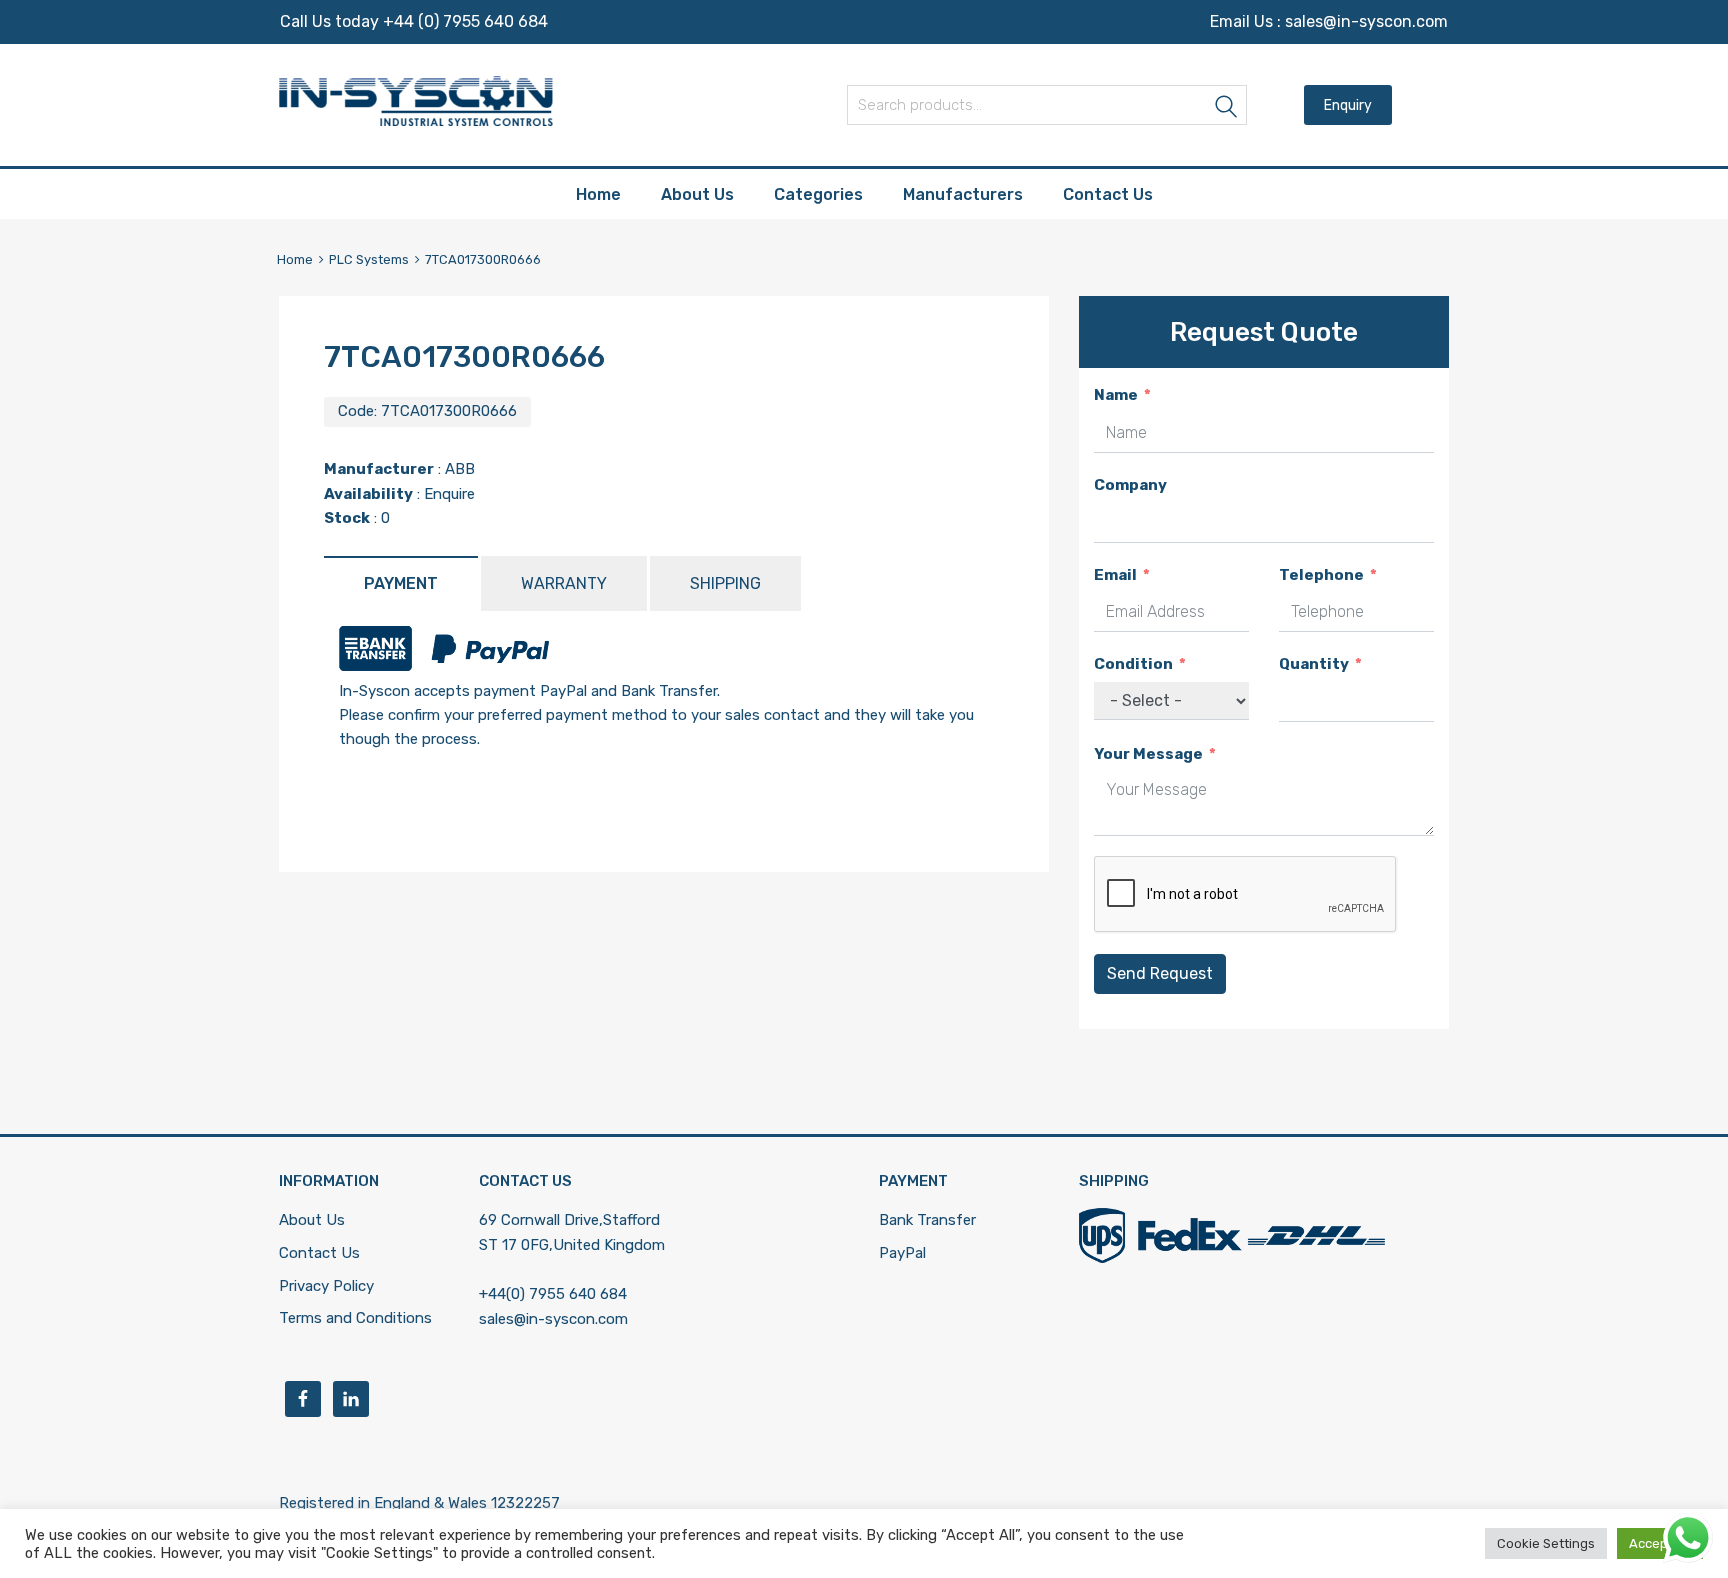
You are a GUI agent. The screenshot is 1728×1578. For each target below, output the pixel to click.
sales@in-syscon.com (1366, 21)
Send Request (1160, 973)
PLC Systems (369, 259)
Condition (1133, 664)
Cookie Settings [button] (1546, 1543)
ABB (460, 469)
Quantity (1314, 664)
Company (1130, 485)
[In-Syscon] (416, 121)
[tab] (401, 583)
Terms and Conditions (355, 1318)
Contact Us (1108, 194)
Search (1227, 108)
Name (1116, 395)
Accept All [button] (1660, 1543)
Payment (401, 583)
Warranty (564, 583)
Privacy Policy (326, 1286)
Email (1115, 575)
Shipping (725, 583)
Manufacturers (963, 194)
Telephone (1321, 575)
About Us (697, 194)
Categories (818, 194)
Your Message (1148, 754)
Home (598, 194)
